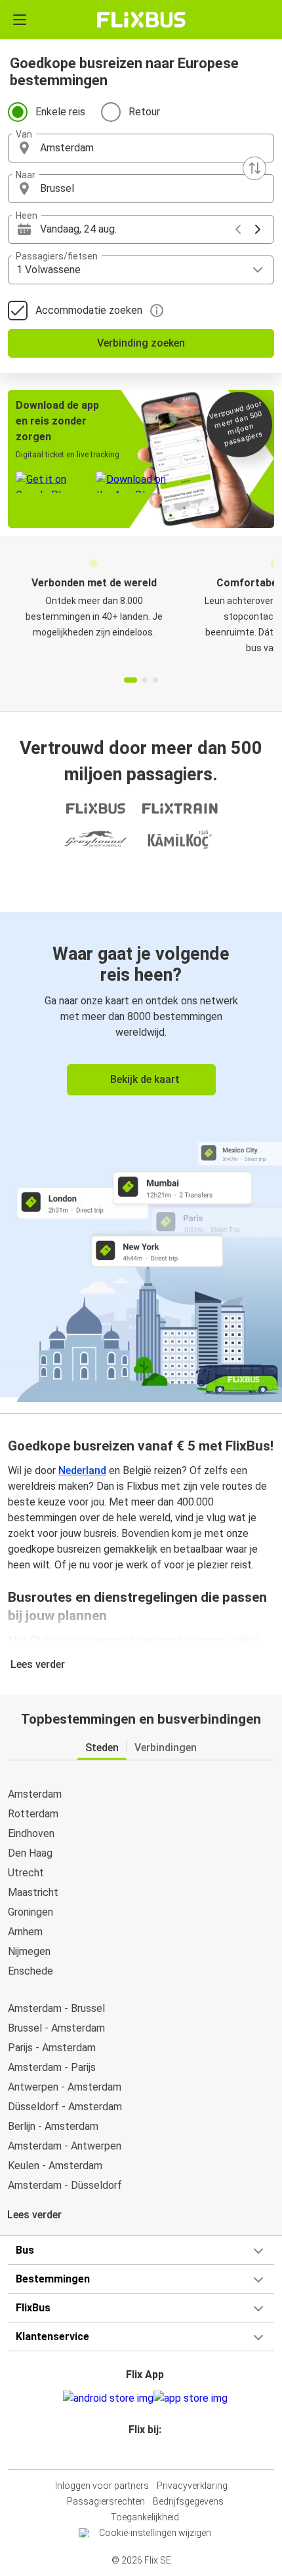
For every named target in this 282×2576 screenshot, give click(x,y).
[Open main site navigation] (20, 20)
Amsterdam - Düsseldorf (65, 2185)
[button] (141, 148)
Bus (25, 2250)
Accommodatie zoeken (89, 310)
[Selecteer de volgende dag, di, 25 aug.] (258, 229)
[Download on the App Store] (191, 2398)
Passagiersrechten (106, 2501)
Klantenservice (52, 2337)
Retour (144, 112)
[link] (141, 1155)
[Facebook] (135, 2453)
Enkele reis (60, 112)
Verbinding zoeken (141, 343)
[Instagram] (139, 2453)
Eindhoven (31, 1833)
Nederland (82, 1470)
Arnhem (25, 1932)
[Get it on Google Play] (108, 2398)
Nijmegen (29, 1951)
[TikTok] (155, 2453)
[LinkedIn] (147, 2453)
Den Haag (30, 1853)
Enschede (30, 1971)
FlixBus (33, 2308)
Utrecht (26, 1873)
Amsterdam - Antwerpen (65, 2146)
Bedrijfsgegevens (188, 2501)
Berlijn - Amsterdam (53, 2126)
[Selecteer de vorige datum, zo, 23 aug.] (238, 229)
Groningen (30, 1912)
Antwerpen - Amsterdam (65, 2087)
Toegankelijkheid (145, 2517)
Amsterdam (35, 1794)
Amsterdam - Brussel (56, 2008)
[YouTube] (143, 2453)
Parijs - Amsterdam (52, 2048)
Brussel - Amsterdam (56, 2028)
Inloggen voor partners (102, 2486)
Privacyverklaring (192, 2486)
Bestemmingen (53, 2279)
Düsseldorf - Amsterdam (65, 2107)
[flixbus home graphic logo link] (141, 20)
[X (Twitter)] (151, 2453)
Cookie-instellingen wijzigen (155, 2533)
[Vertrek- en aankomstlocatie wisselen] (254, 168)
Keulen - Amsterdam (55, 2166)
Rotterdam (33, 1814)
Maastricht (33, 1892)
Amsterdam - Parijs (52, 2067)
